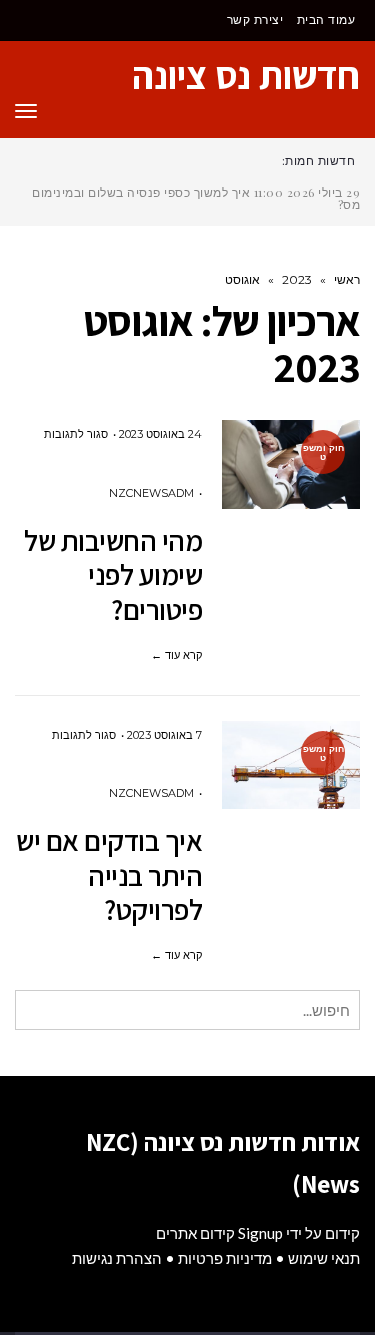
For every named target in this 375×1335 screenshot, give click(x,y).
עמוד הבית (326, 19)
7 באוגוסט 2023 (164, 735)
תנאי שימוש (324, 1258)
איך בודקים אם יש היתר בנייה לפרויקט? (109, 875)
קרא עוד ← (176, 655)
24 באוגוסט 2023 (160, 434)
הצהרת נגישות (117, 1258)
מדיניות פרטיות (225, 1258)
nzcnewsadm (151, 493)
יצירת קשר (255, 19)
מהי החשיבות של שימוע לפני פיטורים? (113, 575)
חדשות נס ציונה (246, 75)
